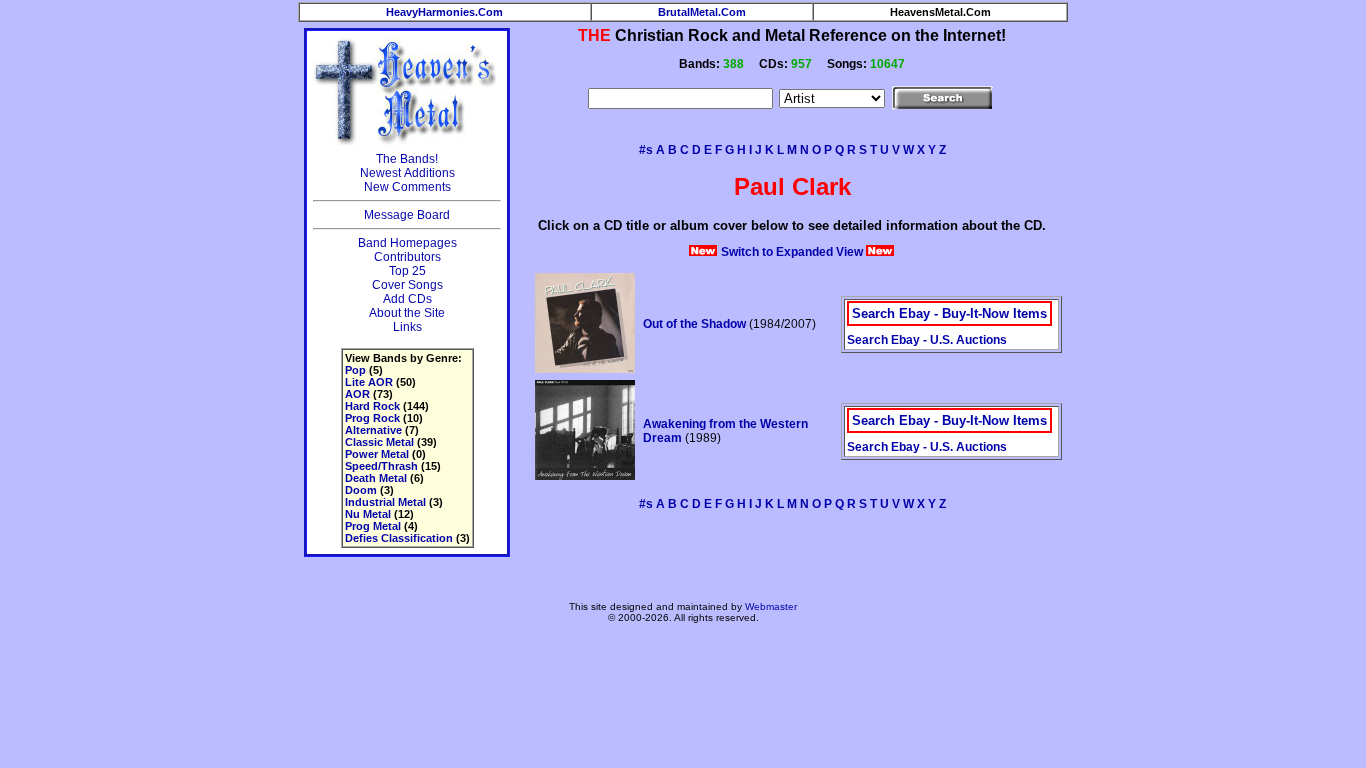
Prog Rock (372, 418)
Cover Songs (407, 285)
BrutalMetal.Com (702, 12)
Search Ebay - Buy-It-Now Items (949, 313)
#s (646, 150)
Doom (361, 490)
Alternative (373, 430)
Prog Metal (373, 526)
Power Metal (377, 454)
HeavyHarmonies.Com (444, 12)
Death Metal (376, 478)
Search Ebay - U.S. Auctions (927, 340)
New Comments (407, 187)
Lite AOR (369, 382)
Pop (355, 370)
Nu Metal (368, 514)
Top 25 (407, 271)
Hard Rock (372, 406)
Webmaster (771, 606)
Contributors (407, 257)
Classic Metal (379, 442)
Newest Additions (407, 173)
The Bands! (407, 159)
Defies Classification (399, 538)
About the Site (407, 313)
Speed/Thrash (381, 466)
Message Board (407, 215)
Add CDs (407, 299)
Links (407, 327)
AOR (357, 394)
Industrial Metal (385, 502)
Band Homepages (407, 243)
